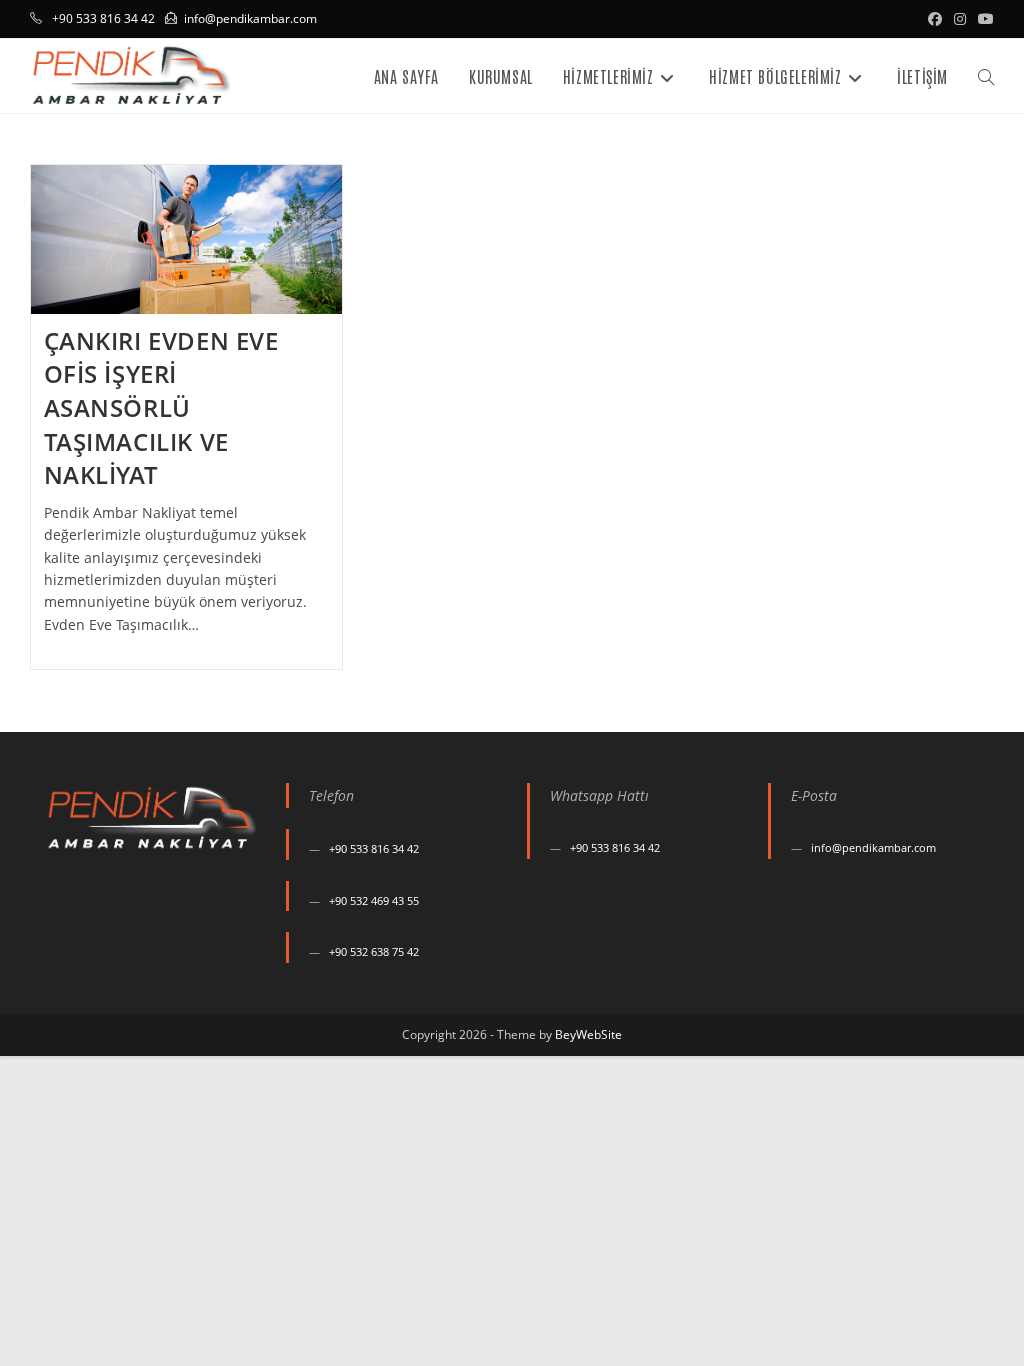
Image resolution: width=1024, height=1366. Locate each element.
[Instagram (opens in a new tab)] (960, 19)
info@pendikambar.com (250, 18)
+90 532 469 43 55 (374, 900)
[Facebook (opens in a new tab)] (935, 19)
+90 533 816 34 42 (374, 848)
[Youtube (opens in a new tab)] (983, 19)
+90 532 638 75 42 (374, 951)
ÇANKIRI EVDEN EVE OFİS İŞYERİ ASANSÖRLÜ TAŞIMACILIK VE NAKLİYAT (161, 407)
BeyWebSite (588, 1034)
